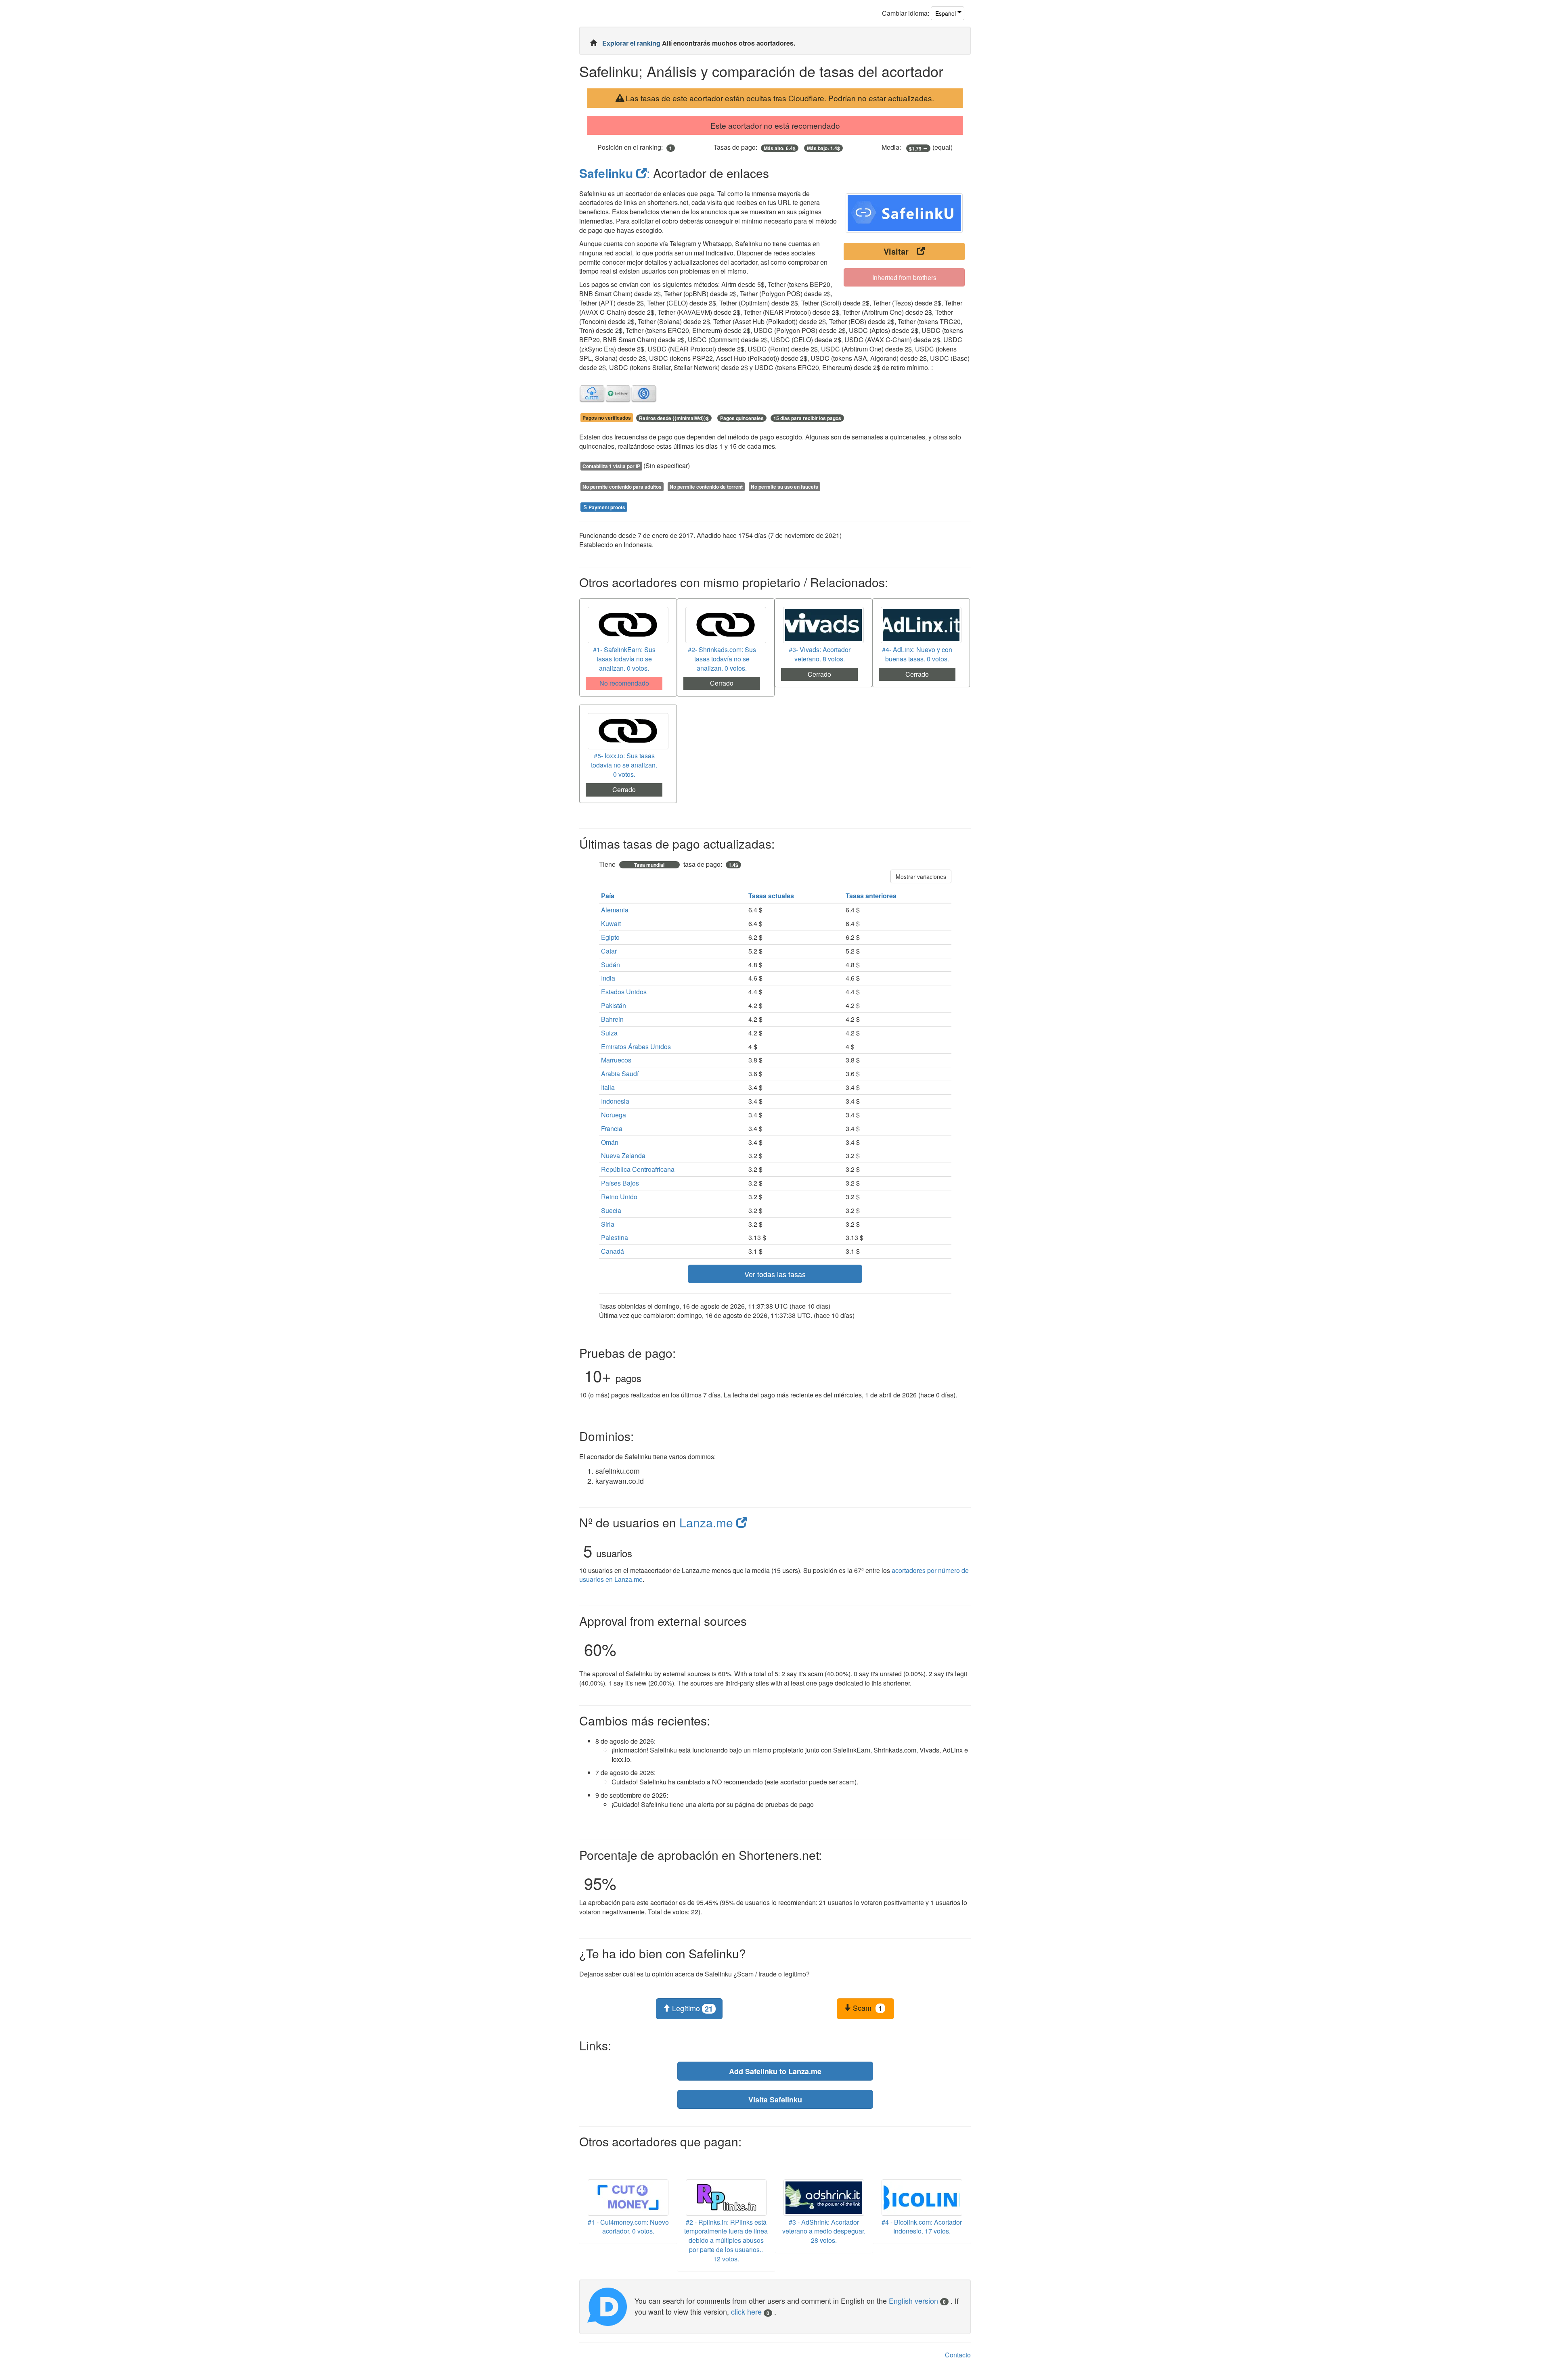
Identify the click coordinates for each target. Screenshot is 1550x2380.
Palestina (615, 1237)
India (608, 978)
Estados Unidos (624, 992)
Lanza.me (708, 1522)
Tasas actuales (772, 896)
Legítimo (691, 2008)
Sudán (611, 965)
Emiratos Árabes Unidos (636, 1047)
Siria (608, 1224)
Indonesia (615, 1101)
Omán (610, 1142)
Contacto (958, 2355)
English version (917, 2301)
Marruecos (616, 1060)
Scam (867, 2008)
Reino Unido (619, 1197)
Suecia (611, 1210)
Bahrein (612, 1019)
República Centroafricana (638, 1169)
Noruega (614, 1115)
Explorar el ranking (632, 43)
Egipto (610, 937)
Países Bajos (620, 1183)
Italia (608, 1087)
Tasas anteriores (872, 896)
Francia (612, 1128)
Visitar (896, 251)
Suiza (609, 1033)
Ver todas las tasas (775, 1274)
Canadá (613, 1251)
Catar (609, 951)
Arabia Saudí (620, 1074)
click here (750, 2311)
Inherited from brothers (904, 277)
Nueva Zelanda (623, 1155)
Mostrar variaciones (921, 876)
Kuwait (611, 923)
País (608, 896)
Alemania (615, 910)
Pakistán (614, 1005)
